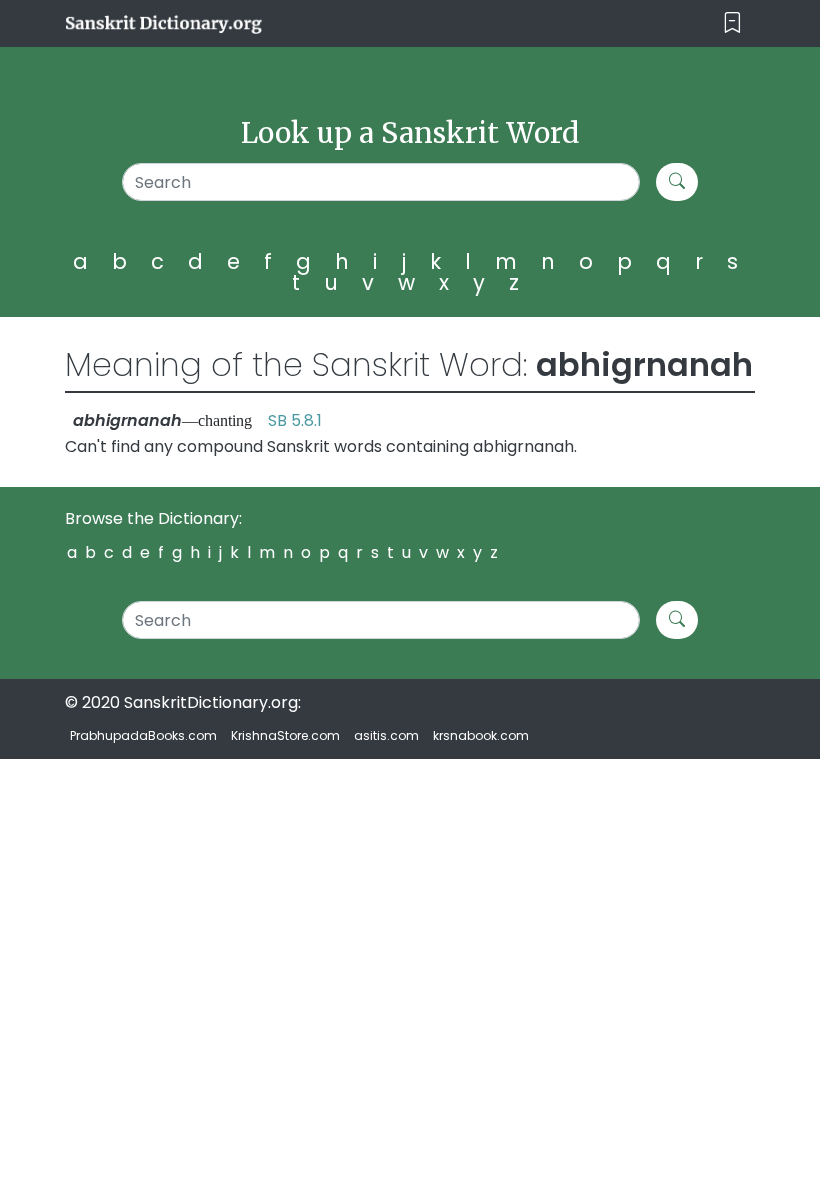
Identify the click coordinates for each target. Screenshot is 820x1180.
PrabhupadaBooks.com (143, 735)
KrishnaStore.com (285, 735)
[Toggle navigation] (732, 23)
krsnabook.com (481, 735)
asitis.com (386, 735)
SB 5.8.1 (295, 420)
